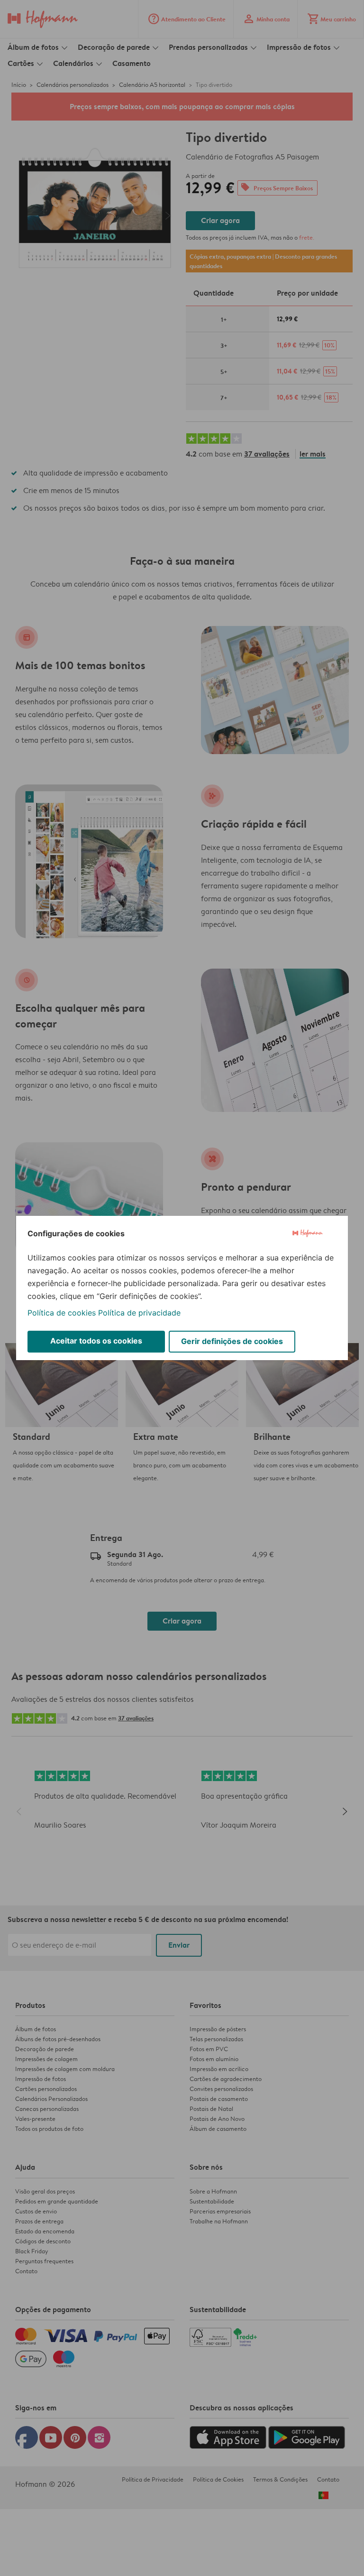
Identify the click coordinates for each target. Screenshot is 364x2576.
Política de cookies (62, 1313)
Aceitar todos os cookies (96, 1341)
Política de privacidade (139, 1313)
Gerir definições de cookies (232, 1341)
